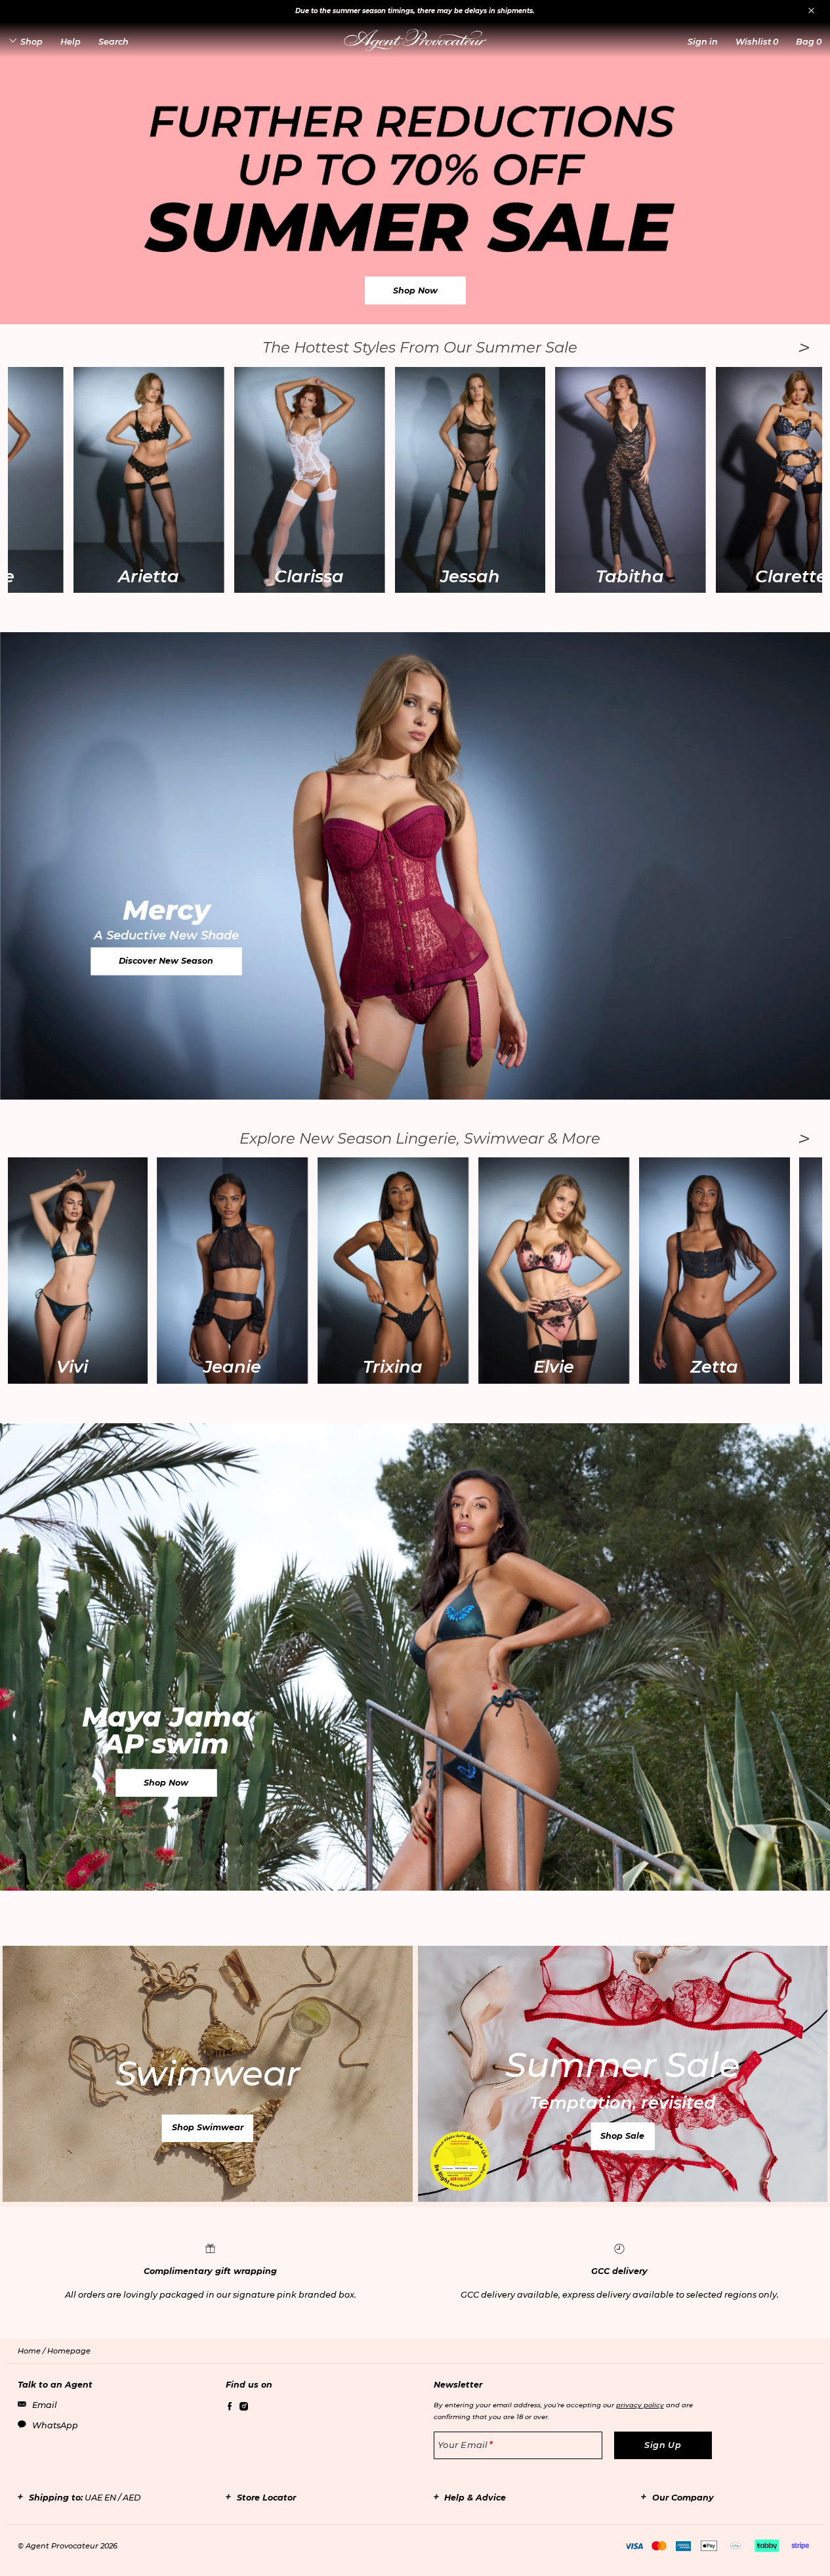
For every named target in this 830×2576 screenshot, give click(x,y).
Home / (32, 2351)
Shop (31, 42)
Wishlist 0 (757, 42)
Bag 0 (809, 42)
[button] (703, 42)
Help (71, 42)
